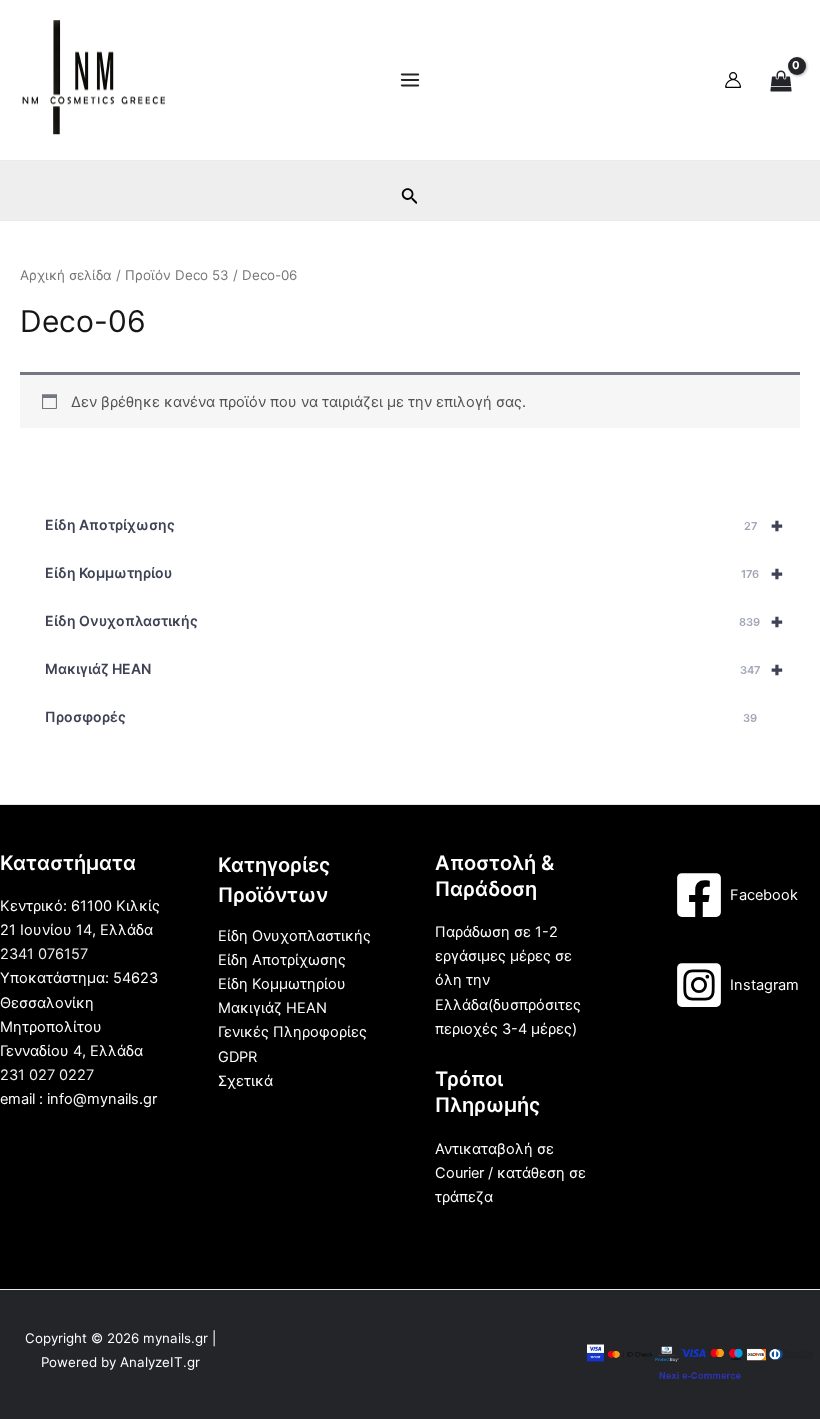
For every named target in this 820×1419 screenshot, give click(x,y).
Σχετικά (245, 1081)
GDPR (237, 1057)
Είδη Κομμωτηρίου (414, 573)
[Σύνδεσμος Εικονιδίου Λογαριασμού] (733, 80)
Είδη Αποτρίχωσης (414, 525)
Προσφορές (401, 716)
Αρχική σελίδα (66, 275)
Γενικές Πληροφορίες (292, 1032)
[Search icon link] (410, 199)
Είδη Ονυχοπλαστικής (414, 621)
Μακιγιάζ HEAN (414, 669)
